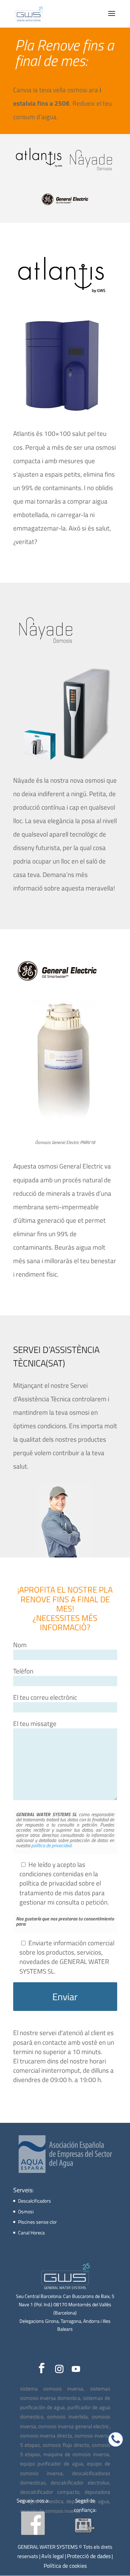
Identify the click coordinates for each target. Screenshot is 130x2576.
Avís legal (53, 2556)
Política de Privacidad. (52, 1845)
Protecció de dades (89, 2556)
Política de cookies (65, 2566)
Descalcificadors (34, 2201)
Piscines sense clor (37, 2222)
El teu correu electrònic (45, 1697)
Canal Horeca (31, 2232)
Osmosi (26, 2211)
